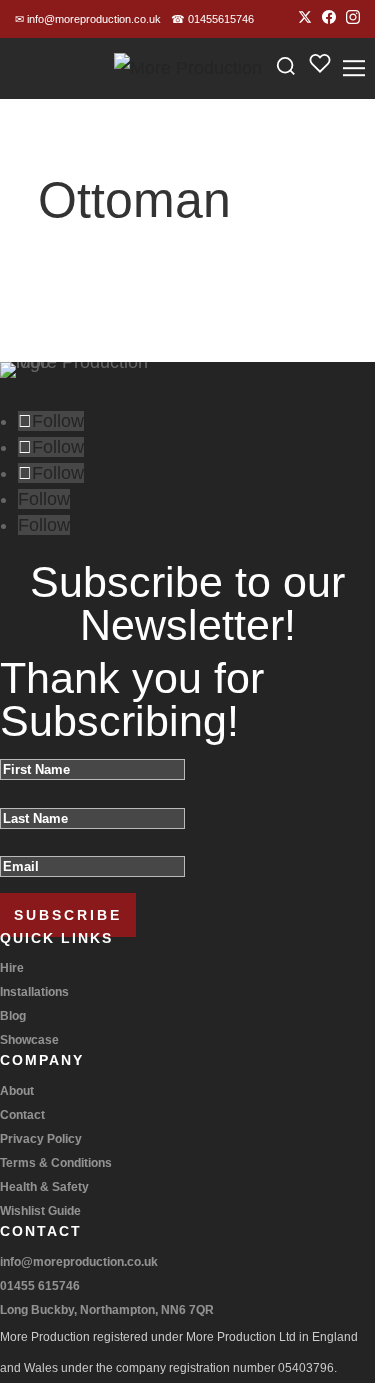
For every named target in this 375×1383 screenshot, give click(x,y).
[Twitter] (305, 19)
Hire (12, 968)
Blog (13, 1016)
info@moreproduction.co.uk (88, 19)
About (17, 1091)
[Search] (286, 68)
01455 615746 (40, 1286)
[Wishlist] (320, 69)
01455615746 (212, 19)
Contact (22, 1115)
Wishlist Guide (40, 1211)
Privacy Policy (41, 1139)
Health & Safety (44, 1187)
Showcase (29, 1040)
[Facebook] (329, 19)
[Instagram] (353, 19)
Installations (34, 992)
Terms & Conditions (56, 1163)
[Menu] (354, 68)
